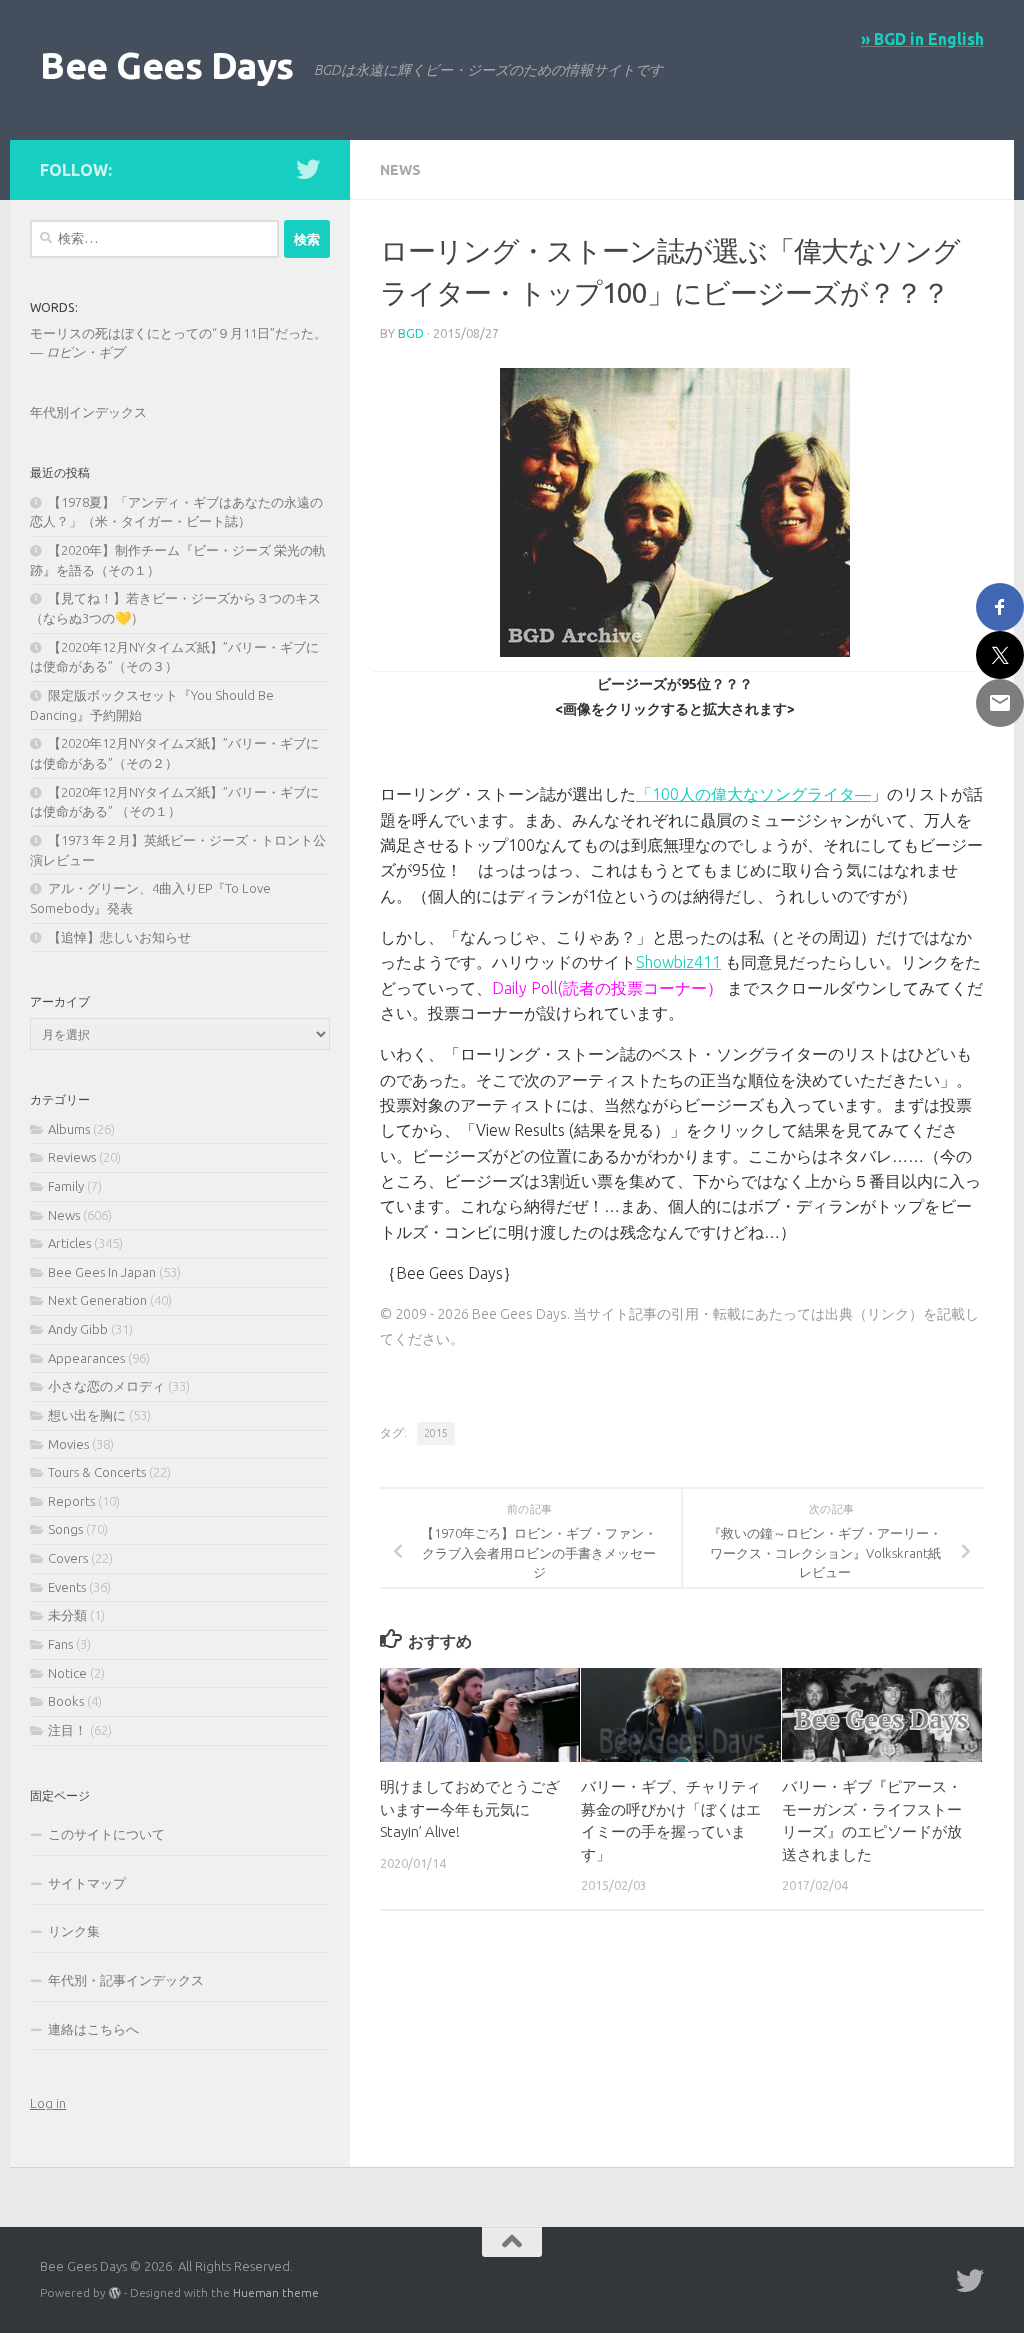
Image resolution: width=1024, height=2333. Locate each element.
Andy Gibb (78, 1329)
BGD (411, 333)
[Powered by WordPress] (115, 2293)
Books (66, 1701)
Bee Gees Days (167, 65)
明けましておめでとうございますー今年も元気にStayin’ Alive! (470, 1809)
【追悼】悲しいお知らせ (119, 937)
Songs (65, 1529)
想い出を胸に (87, 1415)
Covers (68, 1558)
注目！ (67, 1730)
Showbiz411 (678, 962)
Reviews (72, 1157)
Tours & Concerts (97, 1472)
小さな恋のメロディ (106, 1386)
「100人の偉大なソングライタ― (753, 794)
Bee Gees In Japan (102, 1272)
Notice (67, 1673)
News (400, 170)
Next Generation (97, 1300)
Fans (60, 1644)
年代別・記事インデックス (126, 1980)
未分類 (67, 1615)
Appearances (86, 1358)
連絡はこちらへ (93, 2029)
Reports (71, 1501)
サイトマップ (87, 1883)
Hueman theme (276, 2292)
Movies (68, 1444)
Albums (69, 1129)
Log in (48, 2103)
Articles (69, 1243)
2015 (436, 1433)
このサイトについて (106, 1834)
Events (67, 1587)
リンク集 (74, 1931)
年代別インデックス (88, 412)
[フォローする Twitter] (308, 169)
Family (66, 1186)
